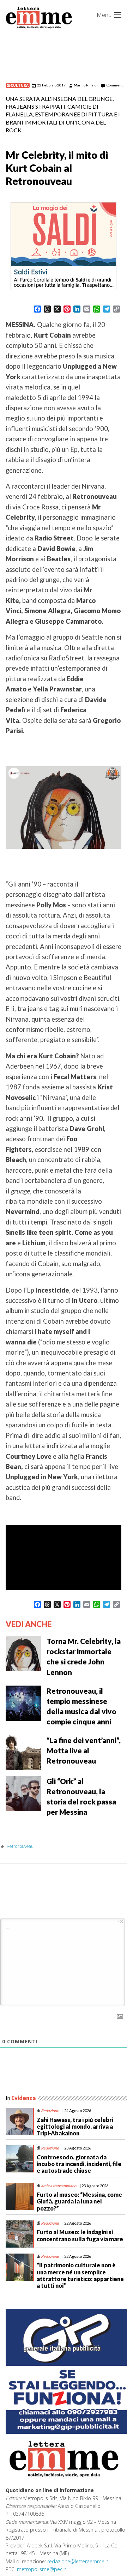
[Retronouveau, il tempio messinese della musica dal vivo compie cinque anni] (23, 1702)
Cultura (20, 85)
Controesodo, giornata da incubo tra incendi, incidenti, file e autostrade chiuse (79, 2164)
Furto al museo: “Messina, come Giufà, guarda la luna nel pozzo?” (79, 2201)
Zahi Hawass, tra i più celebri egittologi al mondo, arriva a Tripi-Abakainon (75, 2126)
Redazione (50, 2111)
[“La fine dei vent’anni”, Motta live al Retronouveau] (23, 1752)
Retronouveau (20, 1846)
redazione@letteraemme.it (78, 2561)
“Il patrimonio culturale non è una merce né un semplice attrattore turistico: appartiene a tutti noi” (80, 2275)
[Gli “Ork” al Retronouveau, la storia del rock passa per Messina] (23, 1793)
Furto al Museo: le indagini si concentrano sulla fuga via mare (80, 2235)
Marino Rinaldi (86, 85)
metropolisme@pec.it (42, 2569)
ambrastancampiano (59, 2186)
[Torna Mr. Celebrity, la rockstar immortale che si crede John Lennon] (23, 1653)
